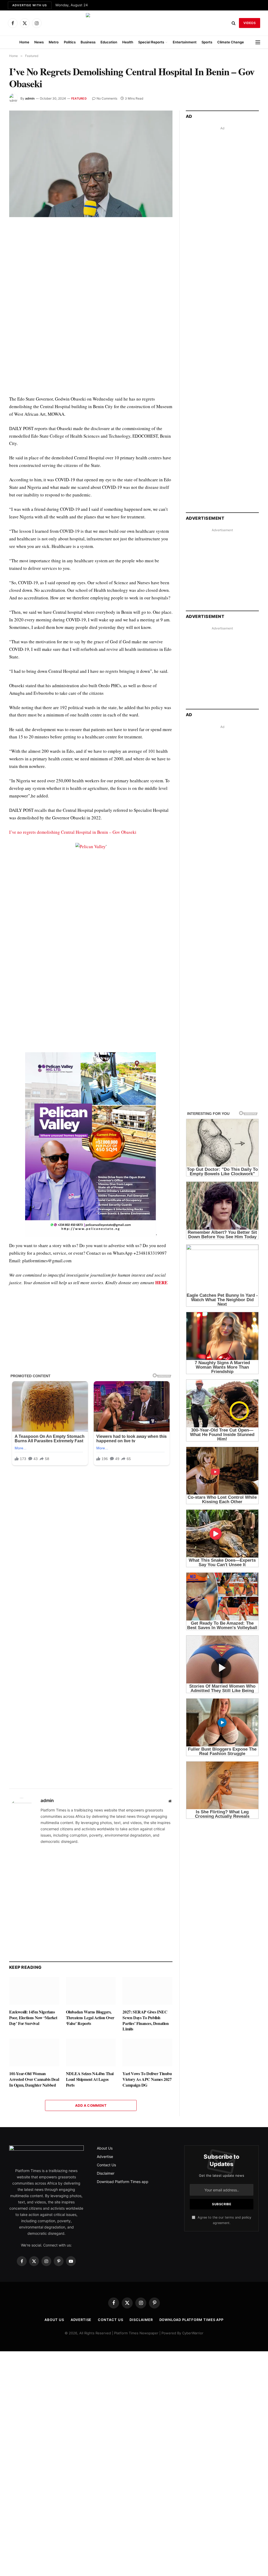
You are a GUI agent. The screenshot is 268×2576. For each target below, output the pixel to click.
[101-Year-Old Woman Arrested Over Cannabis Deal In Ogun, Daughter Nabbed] (34, 2053)
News (39, 42)
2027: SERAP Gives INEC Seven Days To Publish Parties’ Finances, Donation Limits (146, 2020)
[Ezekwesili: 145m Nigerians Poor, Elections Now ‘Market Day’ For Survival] (34, 1991)
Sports (207, 42)
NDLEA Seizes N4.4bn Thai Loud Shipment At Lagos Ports (90, 2079)
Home (24, 42)
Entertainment (185, 42)
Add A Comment (91, 2105)
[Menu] (258, 42)
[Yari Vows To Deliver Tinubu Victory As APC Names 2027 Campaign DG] (147, 2053)
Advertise (105, 2157)
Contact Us (106, 2165)
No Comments (107, 98)
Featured (79, 99)
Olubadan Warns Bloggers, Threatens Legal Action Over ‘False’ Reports (90, 2018)
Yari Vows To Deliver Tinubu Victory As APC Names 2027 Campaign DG (147, 2079)
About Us (105, 2148)
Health (128, 42)
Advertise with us (30, 5)
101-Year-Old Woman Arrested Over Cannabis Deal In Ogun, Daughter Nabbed (34, 2079)
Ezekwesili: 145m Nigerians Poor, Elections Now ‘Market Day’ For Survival (33, 2018)
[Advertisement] (91, 901)
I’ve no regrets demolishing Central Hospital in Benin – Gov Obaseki (73, 832)
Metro (54, 42)
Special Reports (151, 42)
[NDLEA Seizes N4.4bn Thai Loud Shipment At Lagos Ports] (91, 2053)
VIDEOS (250, 23)
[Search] (234, 23)
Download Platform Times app (123, 2182)
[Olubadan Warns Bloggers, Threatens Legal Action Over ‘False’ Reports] (91, 1991)
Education (109, 42)
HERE (161, 1283)
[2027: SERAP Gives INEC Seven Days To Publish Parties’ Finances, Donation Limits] (147, 1991)
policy (247, 2217)
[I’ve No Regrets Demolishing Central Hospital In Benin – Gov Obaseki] (91, 164)
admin (30, 98)
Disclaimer (106, 2173)
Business (88, 42)
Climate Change (231, 42)
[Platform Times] (134, 23)
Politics (70, 42)
